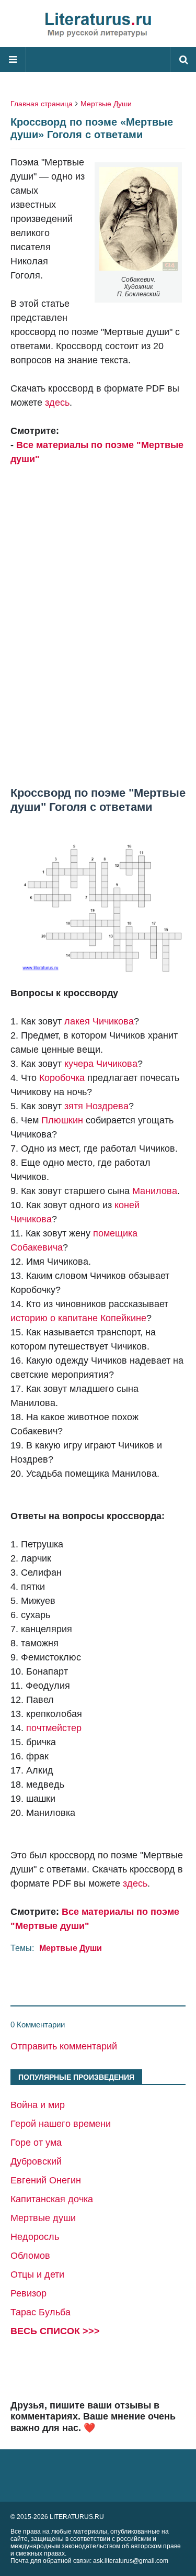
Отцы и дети (37, 2274)
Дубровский (36, 2161)
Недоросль (35, 2237)
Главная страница (42, 104)
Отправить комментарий (64, 2046)
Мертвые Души (106, 104)
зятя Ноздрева (96, 1106)
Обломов (30, 2256)
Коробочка (62, 1078)
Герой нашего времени (61, 2124)
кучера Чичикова (101, 1064)
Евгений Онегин (46, 2180)
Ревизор (28, 2293)
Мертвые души (43, 2218)
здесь (57, 403)
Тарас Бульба (41, 2312)
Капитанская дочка (52, 2199)
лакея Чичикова (99, 1021)
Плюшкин (62, 1120)
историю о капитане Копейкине (78, 1318)
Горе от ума (36, 2143)
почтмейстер (54, 1728)
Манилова (155, 1191)
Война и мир (38, 2105)
